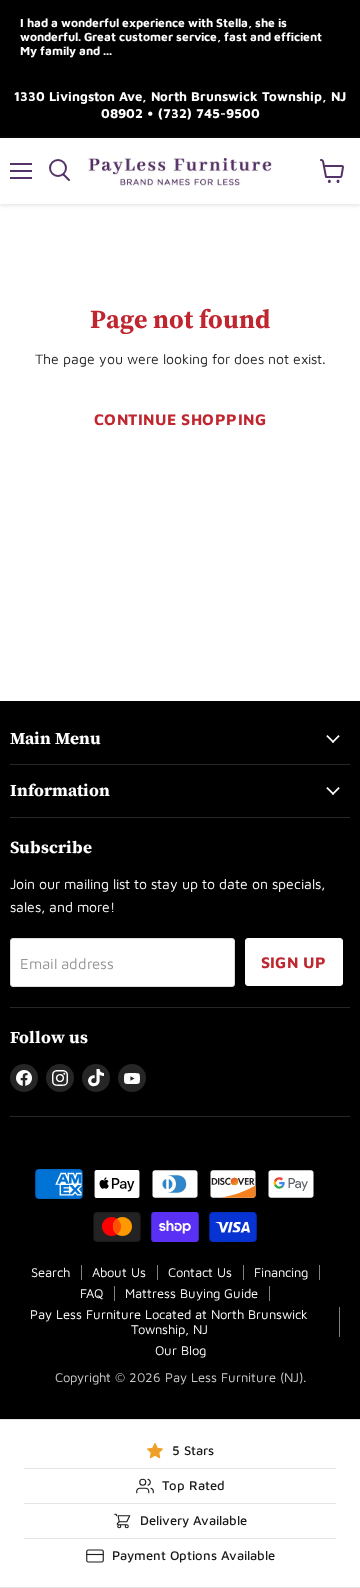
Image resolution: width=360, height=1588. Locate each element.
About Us (119, 1272)
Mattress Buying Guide (191, 1293)
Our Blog (180, 1350)
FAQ (91, 1293)
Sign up (294, 962)
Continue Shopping (180, 419)
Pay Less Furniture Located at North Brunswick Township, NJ (169, 1321)
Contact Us (200, 1272)
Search (50, 1272)
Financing (281, 1272)
